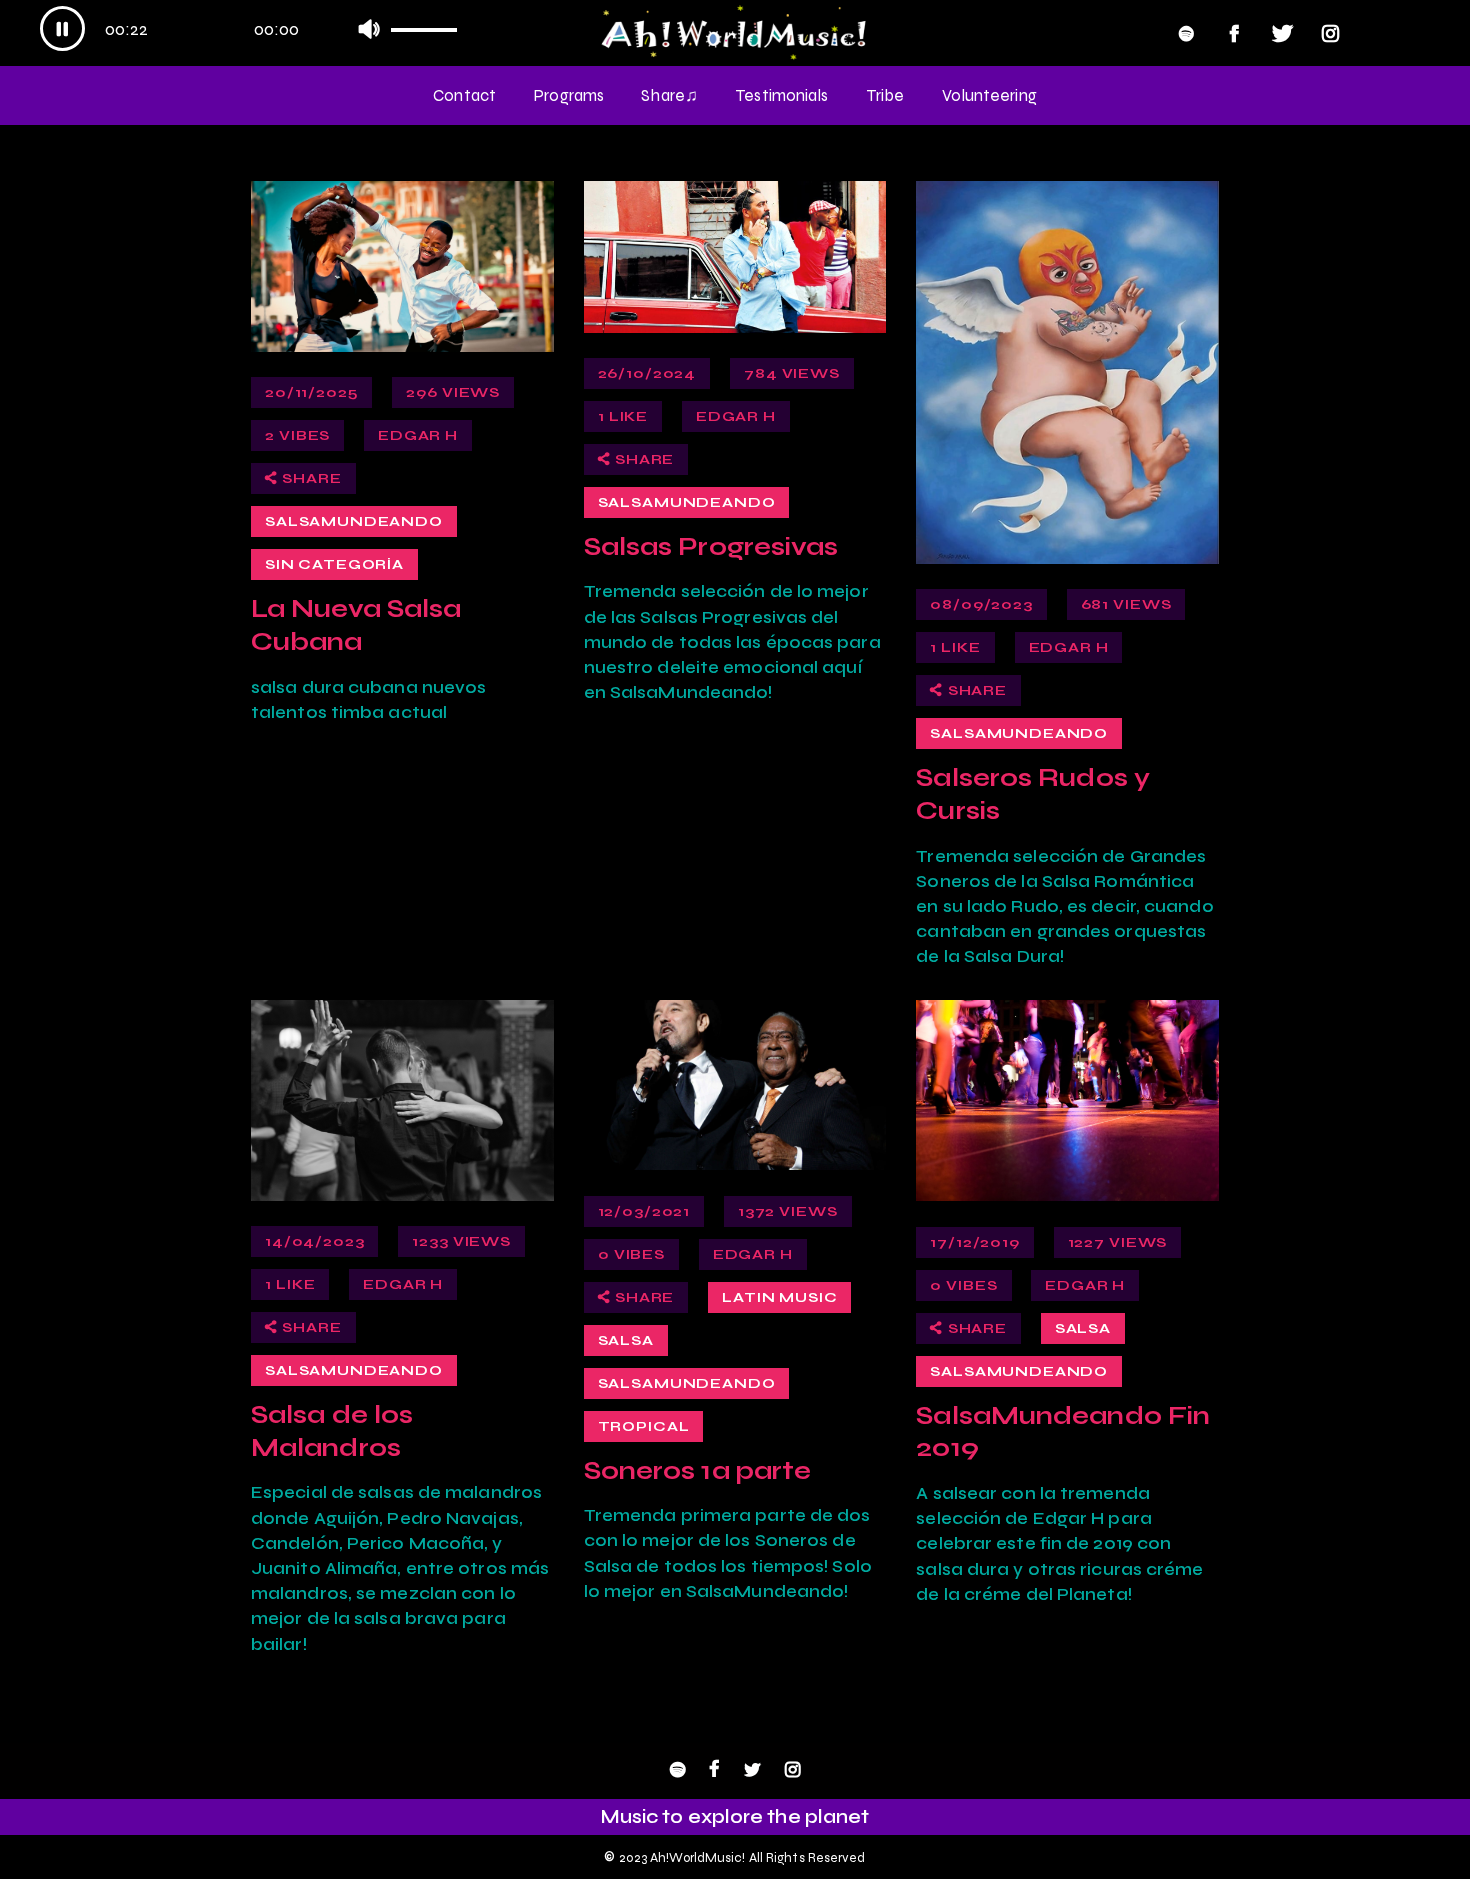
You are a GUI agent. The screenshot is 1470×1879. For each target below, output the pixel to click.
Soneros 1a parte (698, 1470)
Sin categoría (334, 564)
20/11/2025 (311, 392)
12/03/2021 (644, 1211)
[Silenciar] (368, 28)
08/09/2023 (981, 604)
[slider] (432, 24)
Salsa (626, 1340)
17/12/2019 (974, 1242)
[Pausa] (62, 28)
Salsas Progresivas (711, 546)
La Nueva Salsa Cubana (356, 624)
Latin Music (779, 1297)
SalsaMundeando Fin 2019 (1063, 1431)
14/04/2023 (314, 1241)
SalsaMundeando (354, 521)
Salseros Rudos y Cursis (1033, 793)
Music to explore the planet (735, 1816)
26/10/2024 (647, 373)
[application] (256, 31)
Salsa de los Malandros (332, 1430)
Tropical (644, 1426)
